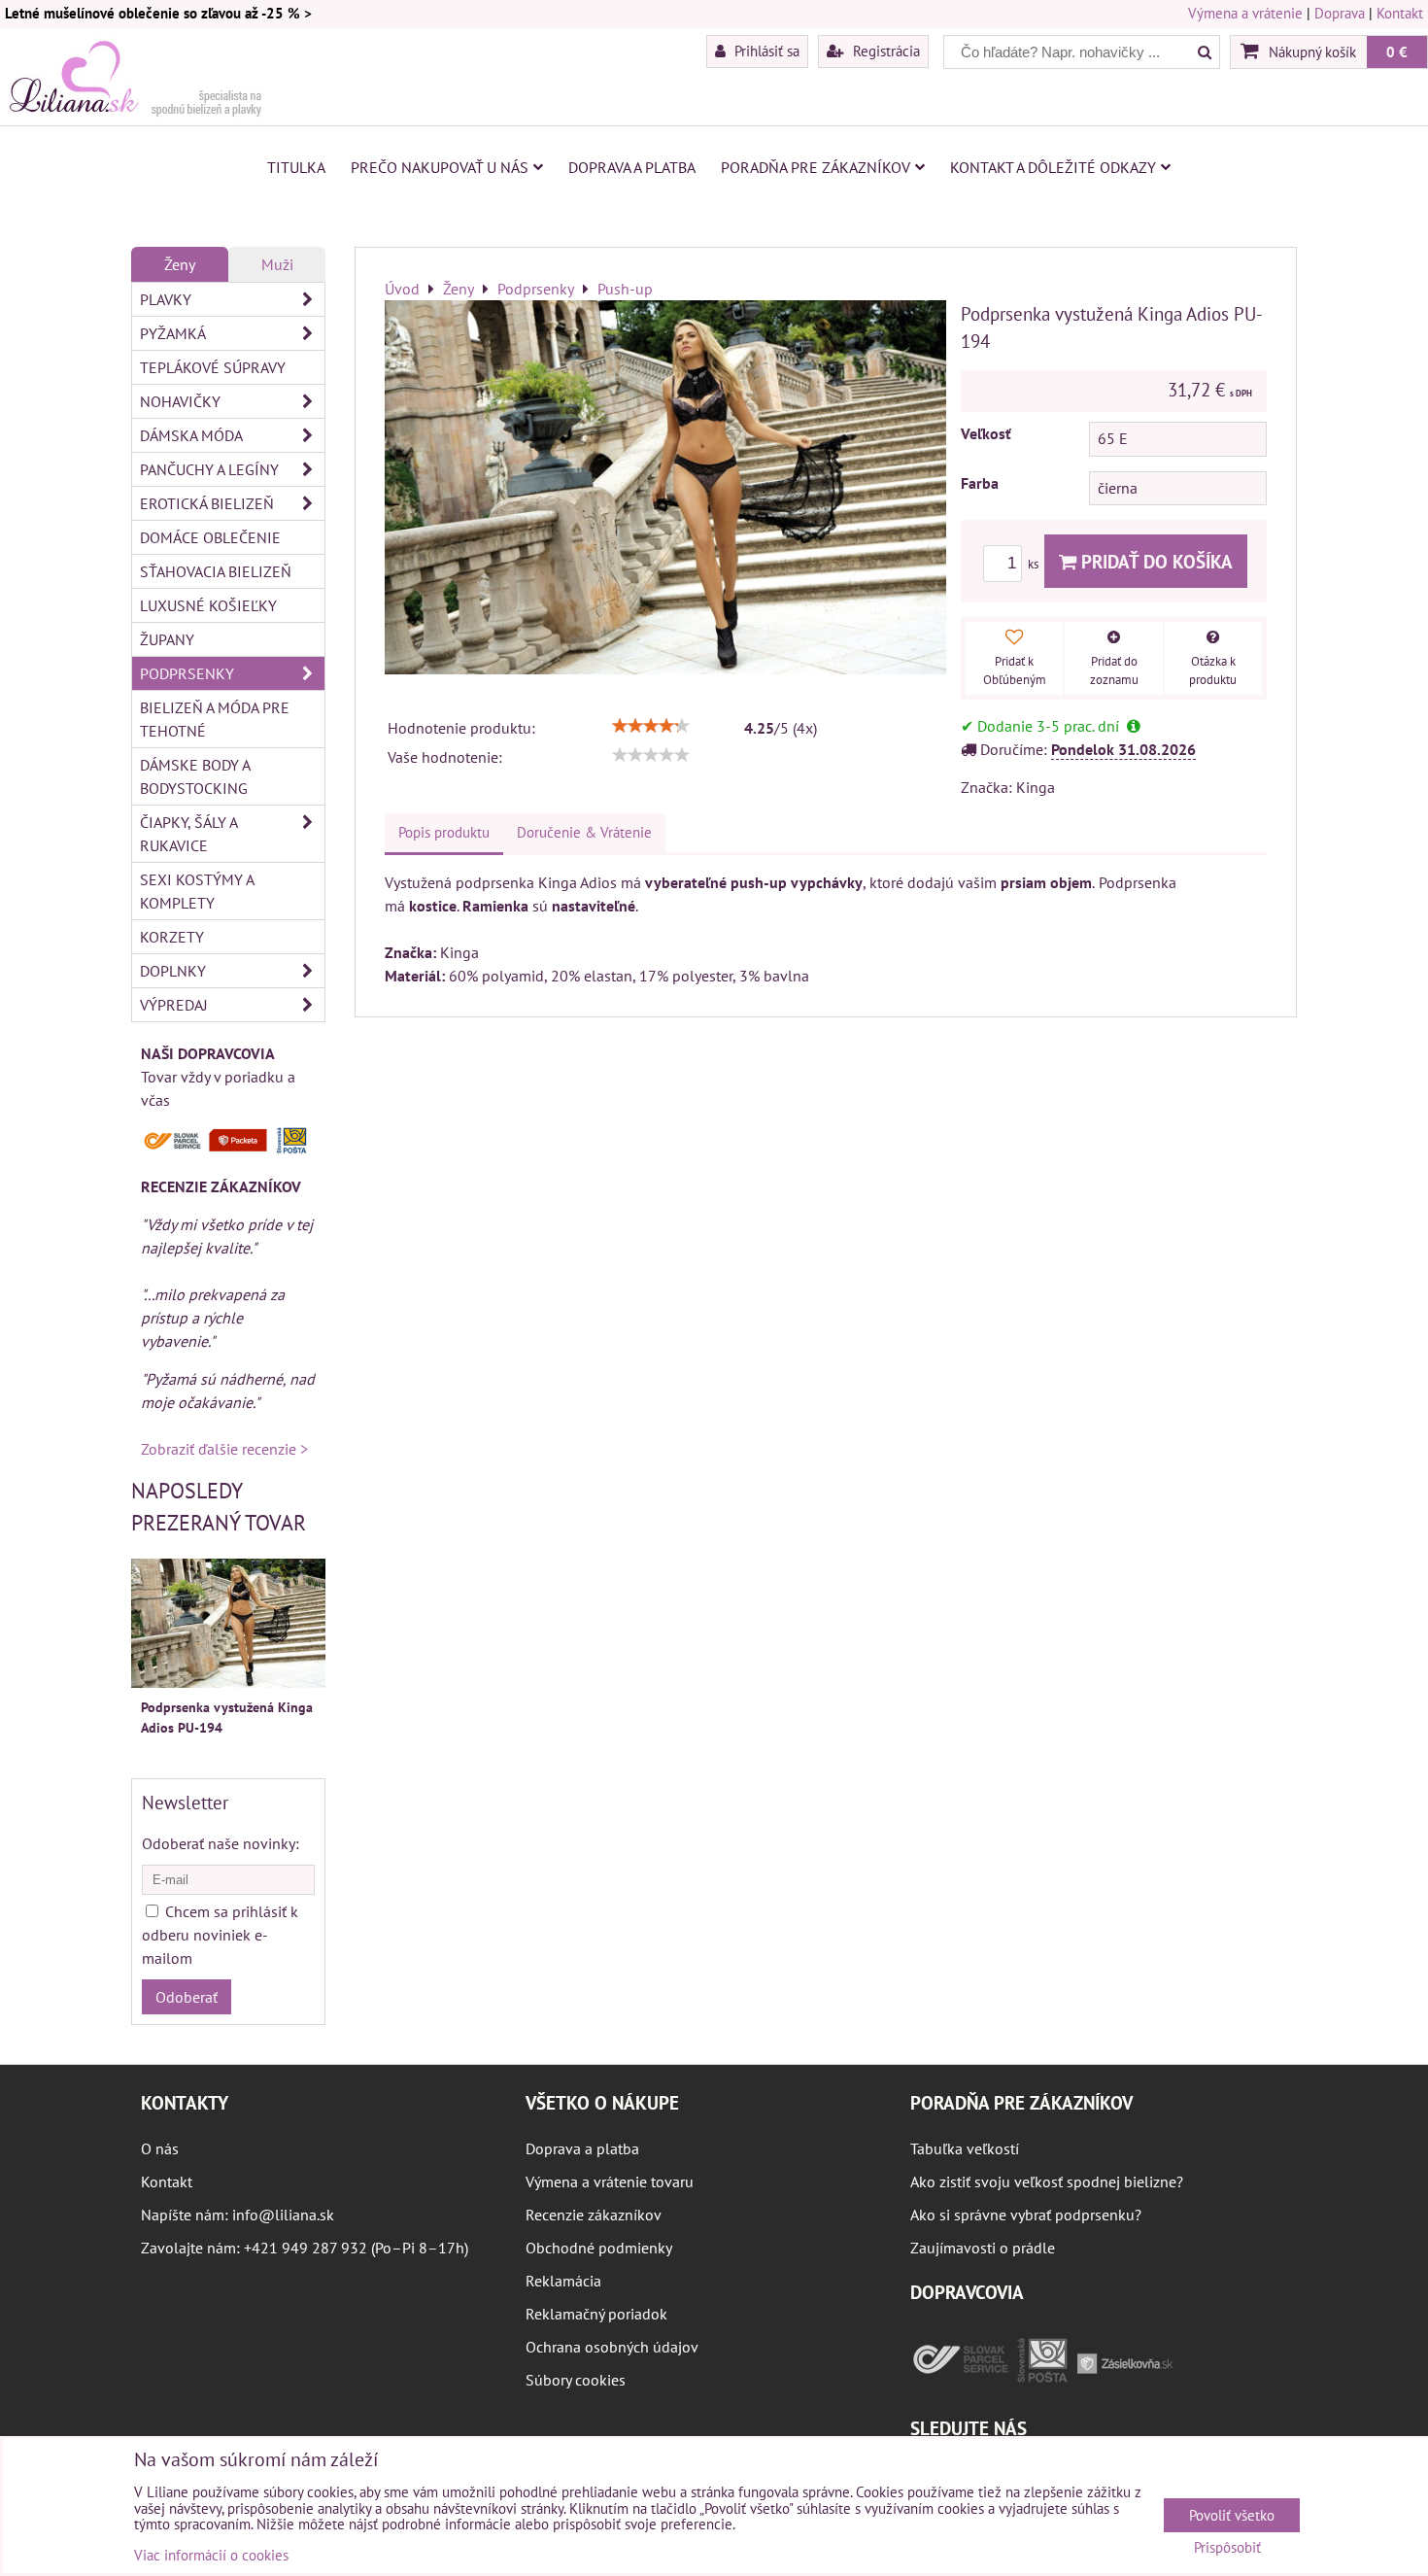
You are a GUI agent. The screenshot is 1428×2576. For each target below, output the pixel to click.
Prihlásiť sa (765, 51)
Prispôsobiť (1227, 2548)
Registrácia (884, 51)
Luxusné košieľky (208, 605)
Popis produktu (444, 832)
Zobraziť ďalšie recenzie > (224, 1449)
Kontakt (1400, 13)
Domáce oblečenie (210, 537)
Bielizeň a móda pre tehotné (215, 719)
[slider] (651, 726)
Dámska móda (191, 435)
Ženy (180, 264)
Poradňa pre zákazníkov (816, 167)
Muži (277, 264)
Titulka (296, 167)
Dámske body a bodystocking (195, 776)
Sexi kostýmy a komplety (197, 891)
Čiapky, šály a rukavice (189, 834)
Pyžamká (173, 333)
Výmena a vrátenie (1245, 13)
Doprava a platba (632, 167)
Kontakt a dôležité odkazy (1053, 167)
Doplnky (173, 971)
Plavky (166, 299)
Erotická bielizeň (207, 503)
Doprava (1340, 13)
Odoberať (187, 1997)
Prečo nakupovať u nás (440, 167)
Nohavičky (180, 401)
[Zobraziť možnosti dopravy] (228, 1149)
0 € (1397, 52)
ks (1035, 564)
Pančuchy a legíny (209, 469)
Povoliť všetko (1232, 2515)
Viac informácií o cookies (211, 2555)
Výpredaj (174, 1005)
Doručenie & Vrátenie (584, 832)
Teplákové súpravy (213, 367)
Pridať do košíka (1155, 561)
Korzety (172, 937)
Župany (167, 639)
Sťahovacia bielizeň (216, 571)
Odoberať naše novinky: (221, 1843)
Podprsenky (187, 673)
